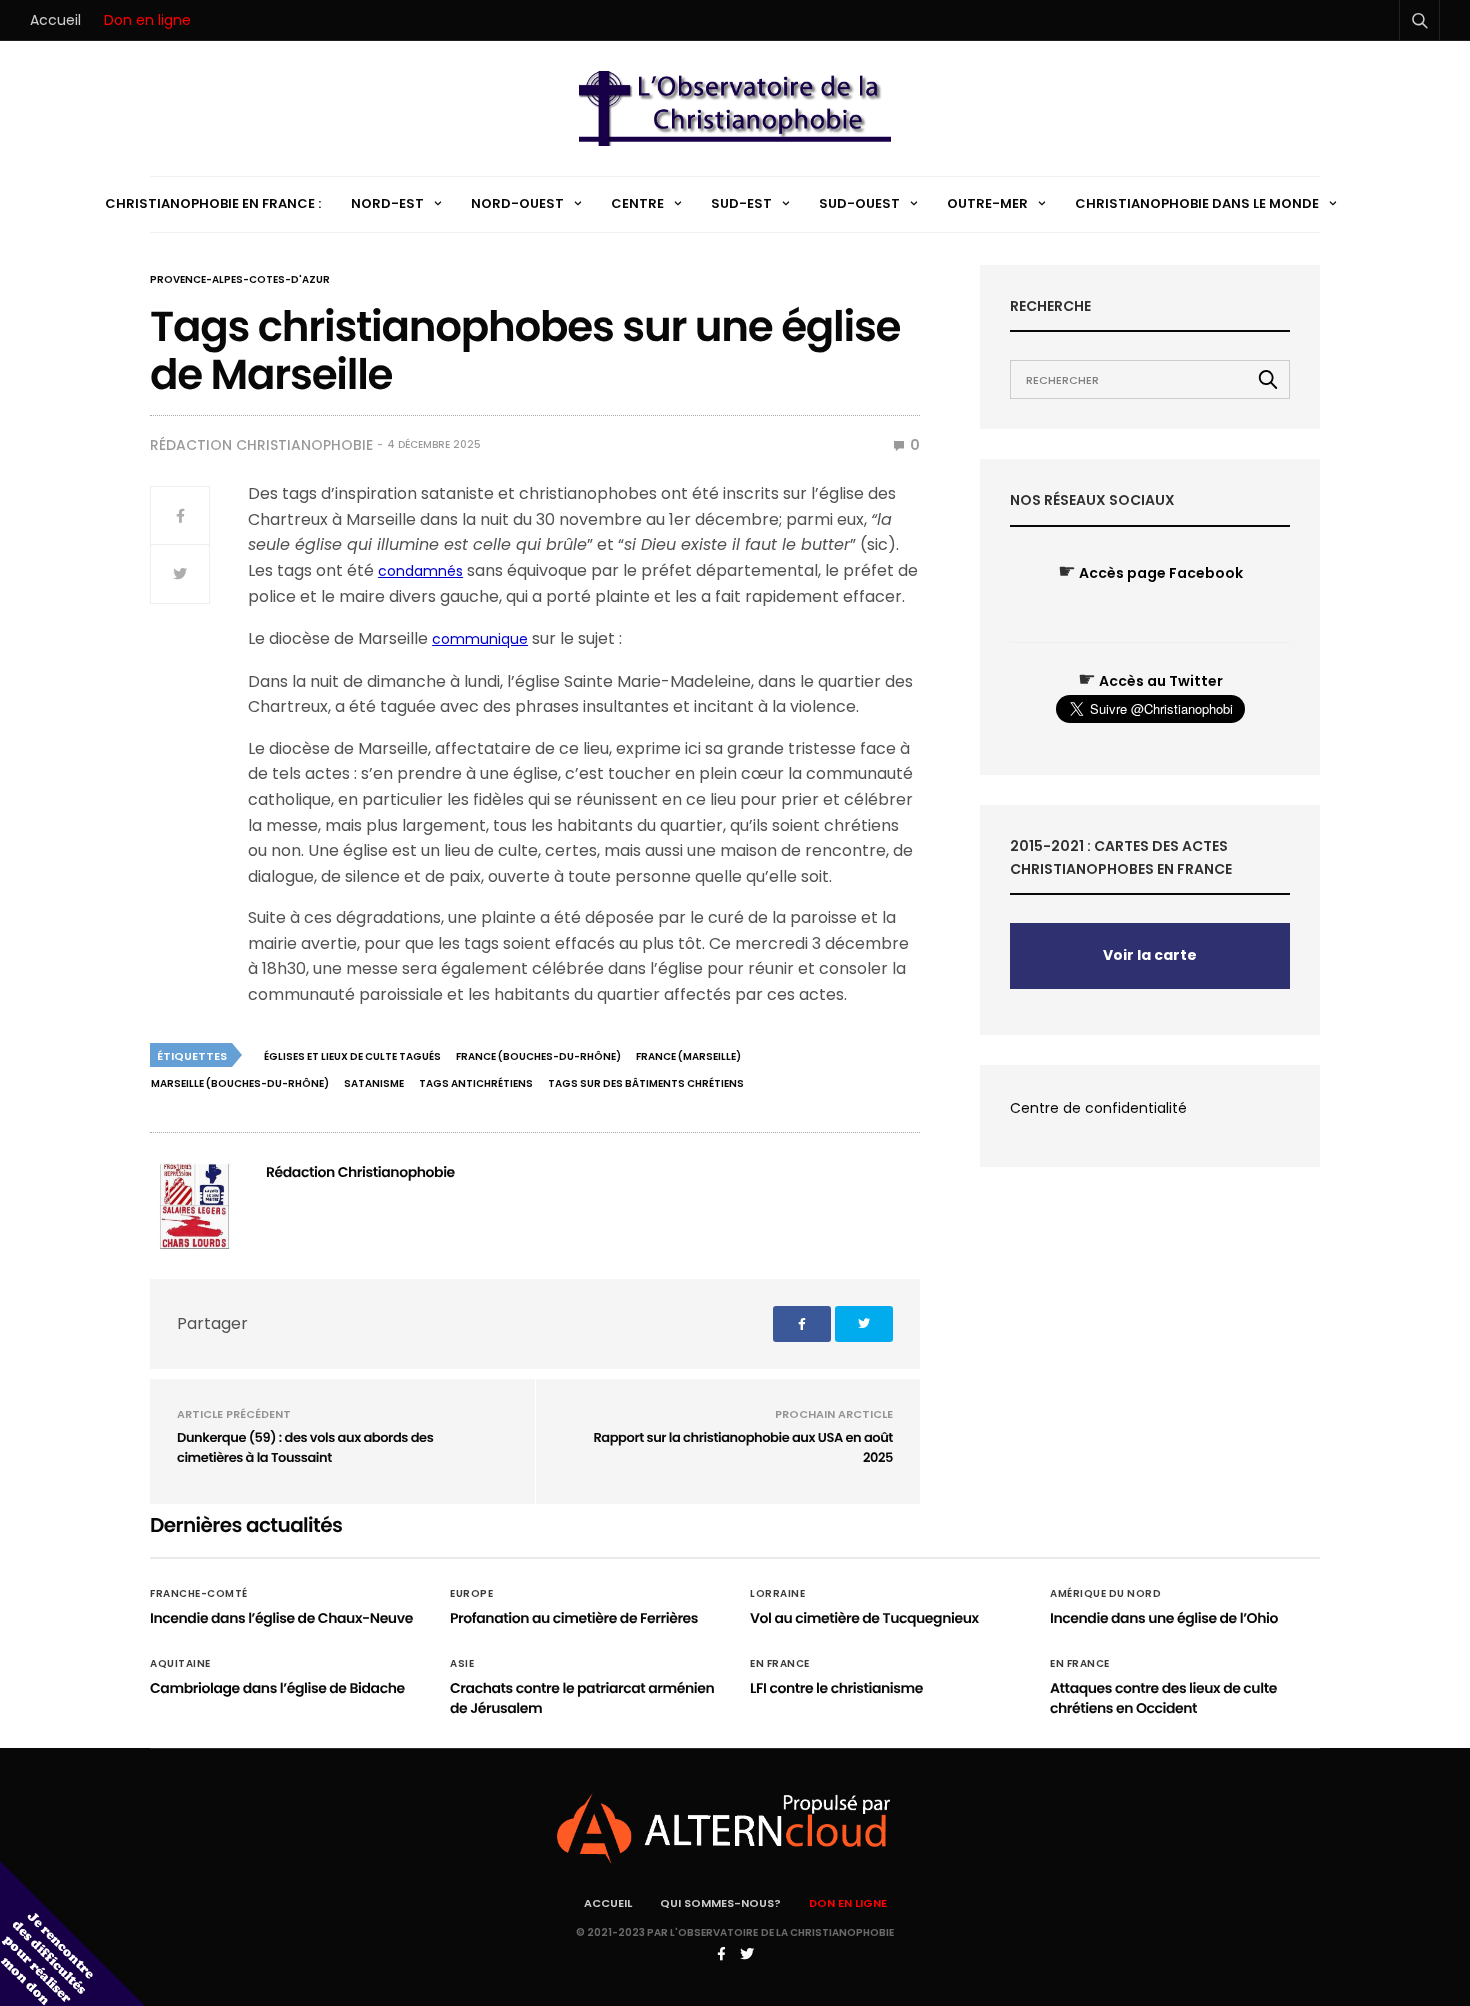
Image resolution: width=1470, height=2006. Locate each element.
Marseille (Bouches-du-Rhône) (240, 1083)
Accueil (55, 20)
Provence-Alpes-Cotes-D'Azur (240, 280)
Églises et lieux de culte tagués (352, 1056)
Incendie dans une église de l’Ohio (1164, 1618)
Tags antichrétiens (476, 1083)
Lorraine (777, 1594)
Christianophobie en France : (213, 203)
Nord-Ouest (517, 203)
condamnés (420, 571)
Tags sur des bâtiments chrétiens (646, 1083)
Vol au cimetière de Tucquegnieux (864, 1618)
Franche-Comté (199, 1594)
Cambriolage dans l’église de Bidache (277, 1688)
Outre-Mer (987, 203)
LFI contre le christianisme (836, 1688)
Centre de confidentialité (1098, 1108)
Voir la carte (1150, 955)
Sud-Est (741, 203)
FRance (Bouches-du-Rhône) (538, 1056)
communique (480, 639)
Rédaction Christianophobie (261, 445)
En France (780, 1664)
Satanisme (374, 1083)
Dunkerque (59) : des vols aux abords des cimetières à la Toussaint (305, 1447)
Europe (471, 1594)
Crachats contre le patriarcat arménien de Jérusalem (582, 1698)
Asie (462, 1664)
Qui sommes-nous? (720, 1903)
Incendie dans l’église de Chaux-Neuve (281, 1618)
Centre (637, 203)
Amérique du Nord (1105, 1594)
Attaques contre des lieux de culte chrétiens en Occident (1163, 1698)
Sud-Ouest (859, 203)
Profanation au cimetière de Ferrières (574, 1618)
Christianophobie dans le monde (1197, 203)
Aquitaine (180, 1664)
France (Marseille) (688, 1056)
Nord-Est (387, 203)
